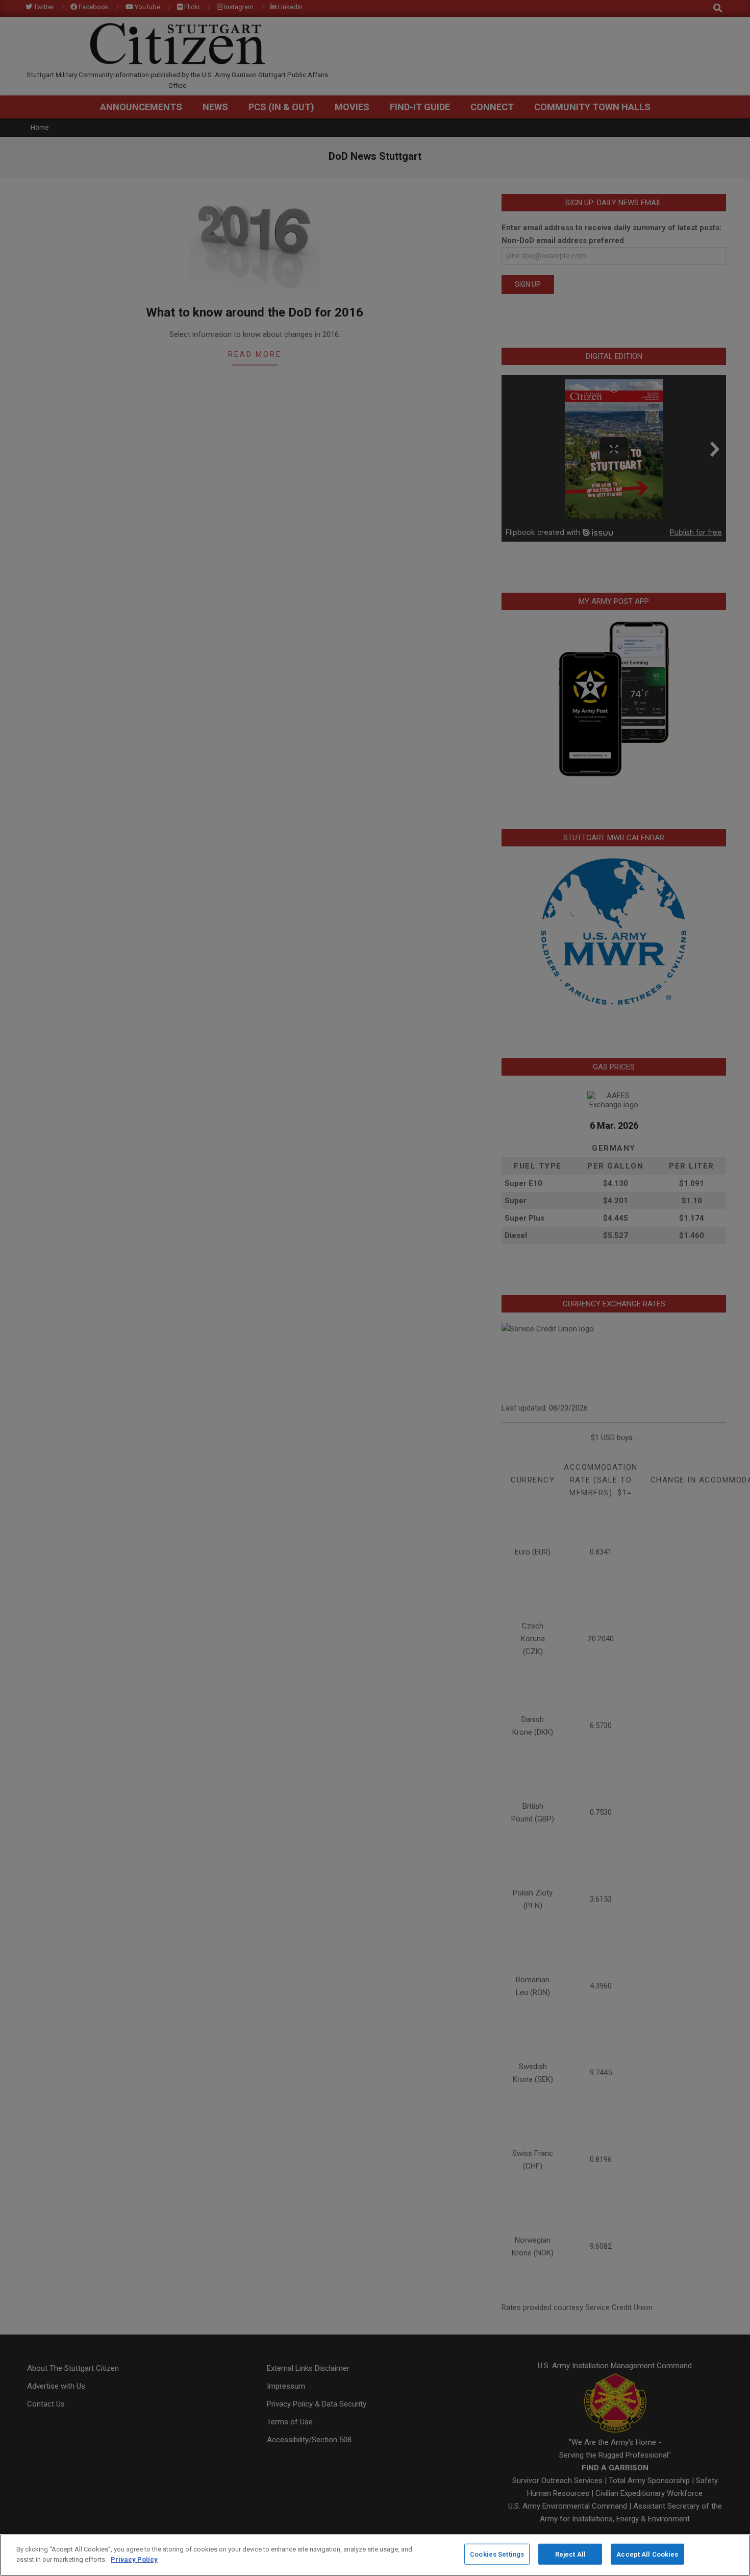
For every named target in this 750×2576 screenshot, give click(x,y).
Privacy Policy (134, 2559)
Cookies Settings (497, 2554)
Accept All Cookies (647, 2554)
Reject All (570, 2554)
